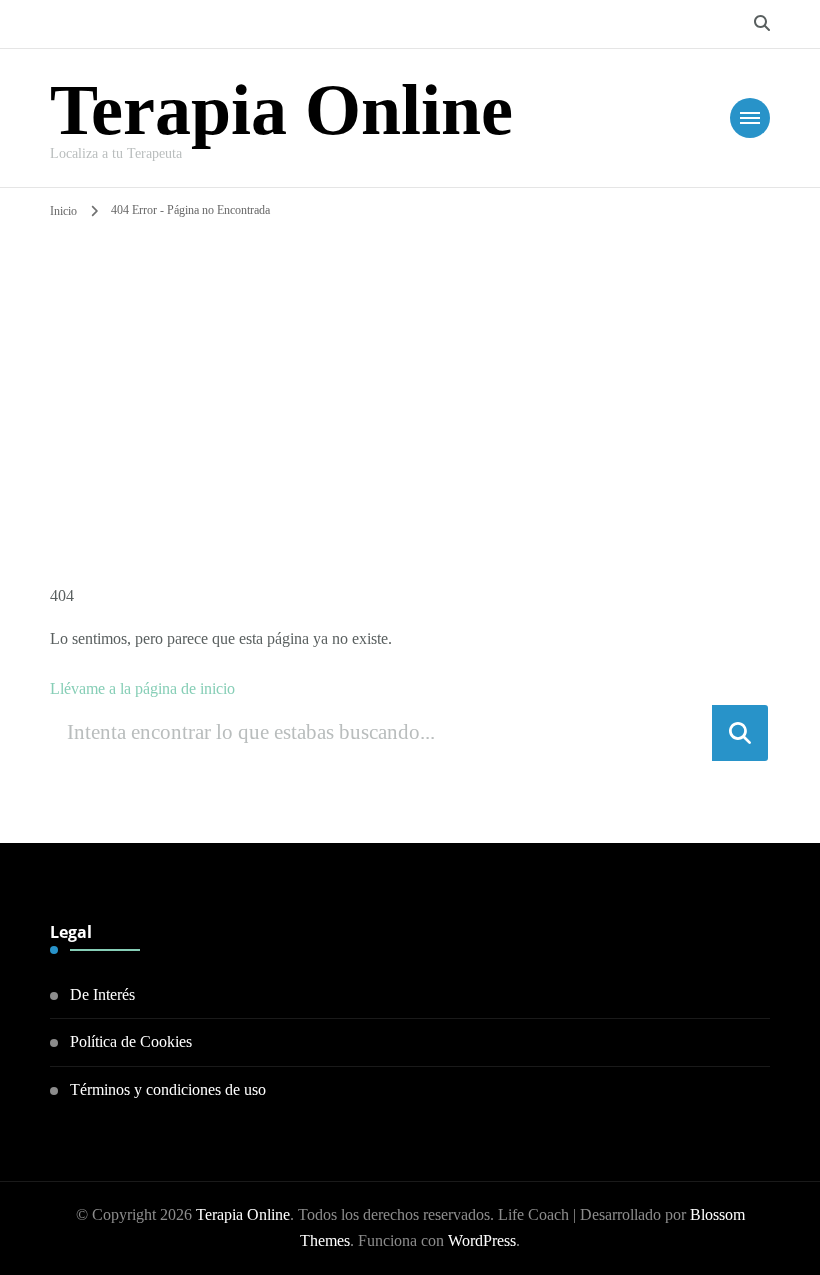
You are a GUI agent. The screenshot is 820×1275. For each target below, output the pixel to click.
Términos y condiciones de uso (168, 1089)
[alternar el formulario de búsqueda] (762, 23)
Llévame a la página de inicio (142, 688)
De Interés (102, 994)
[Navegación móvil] (750, 118)
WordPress (482, 1240)
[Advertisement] (410, 373)
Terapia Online (281, 110)
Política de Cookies (131, 1041)
